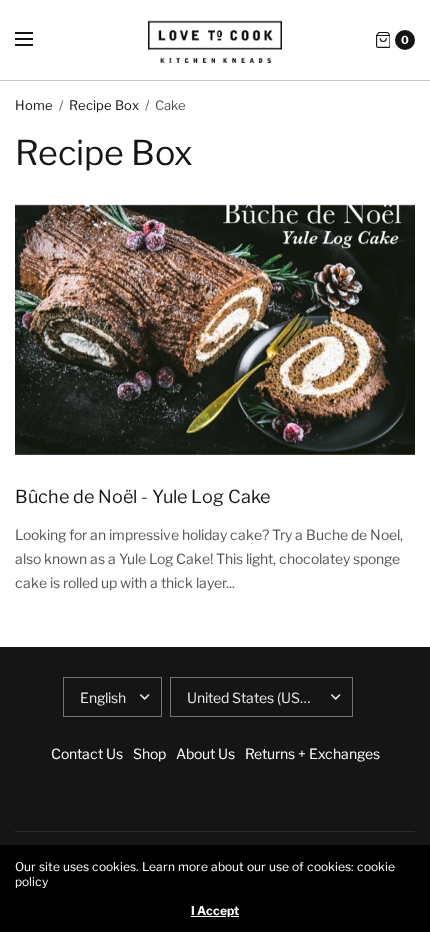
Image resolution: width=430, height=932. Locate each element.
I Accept (215, 911)
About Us (205, 753)
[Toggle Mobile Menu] (37, 40)
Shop (149, 753)
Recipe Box (104, 105)
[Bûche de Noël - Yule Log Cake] (215, 330)
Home (34, 105)
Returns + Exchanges (312, 753)
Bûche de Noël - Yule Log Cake (142, 496)
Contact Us (87, 753)
